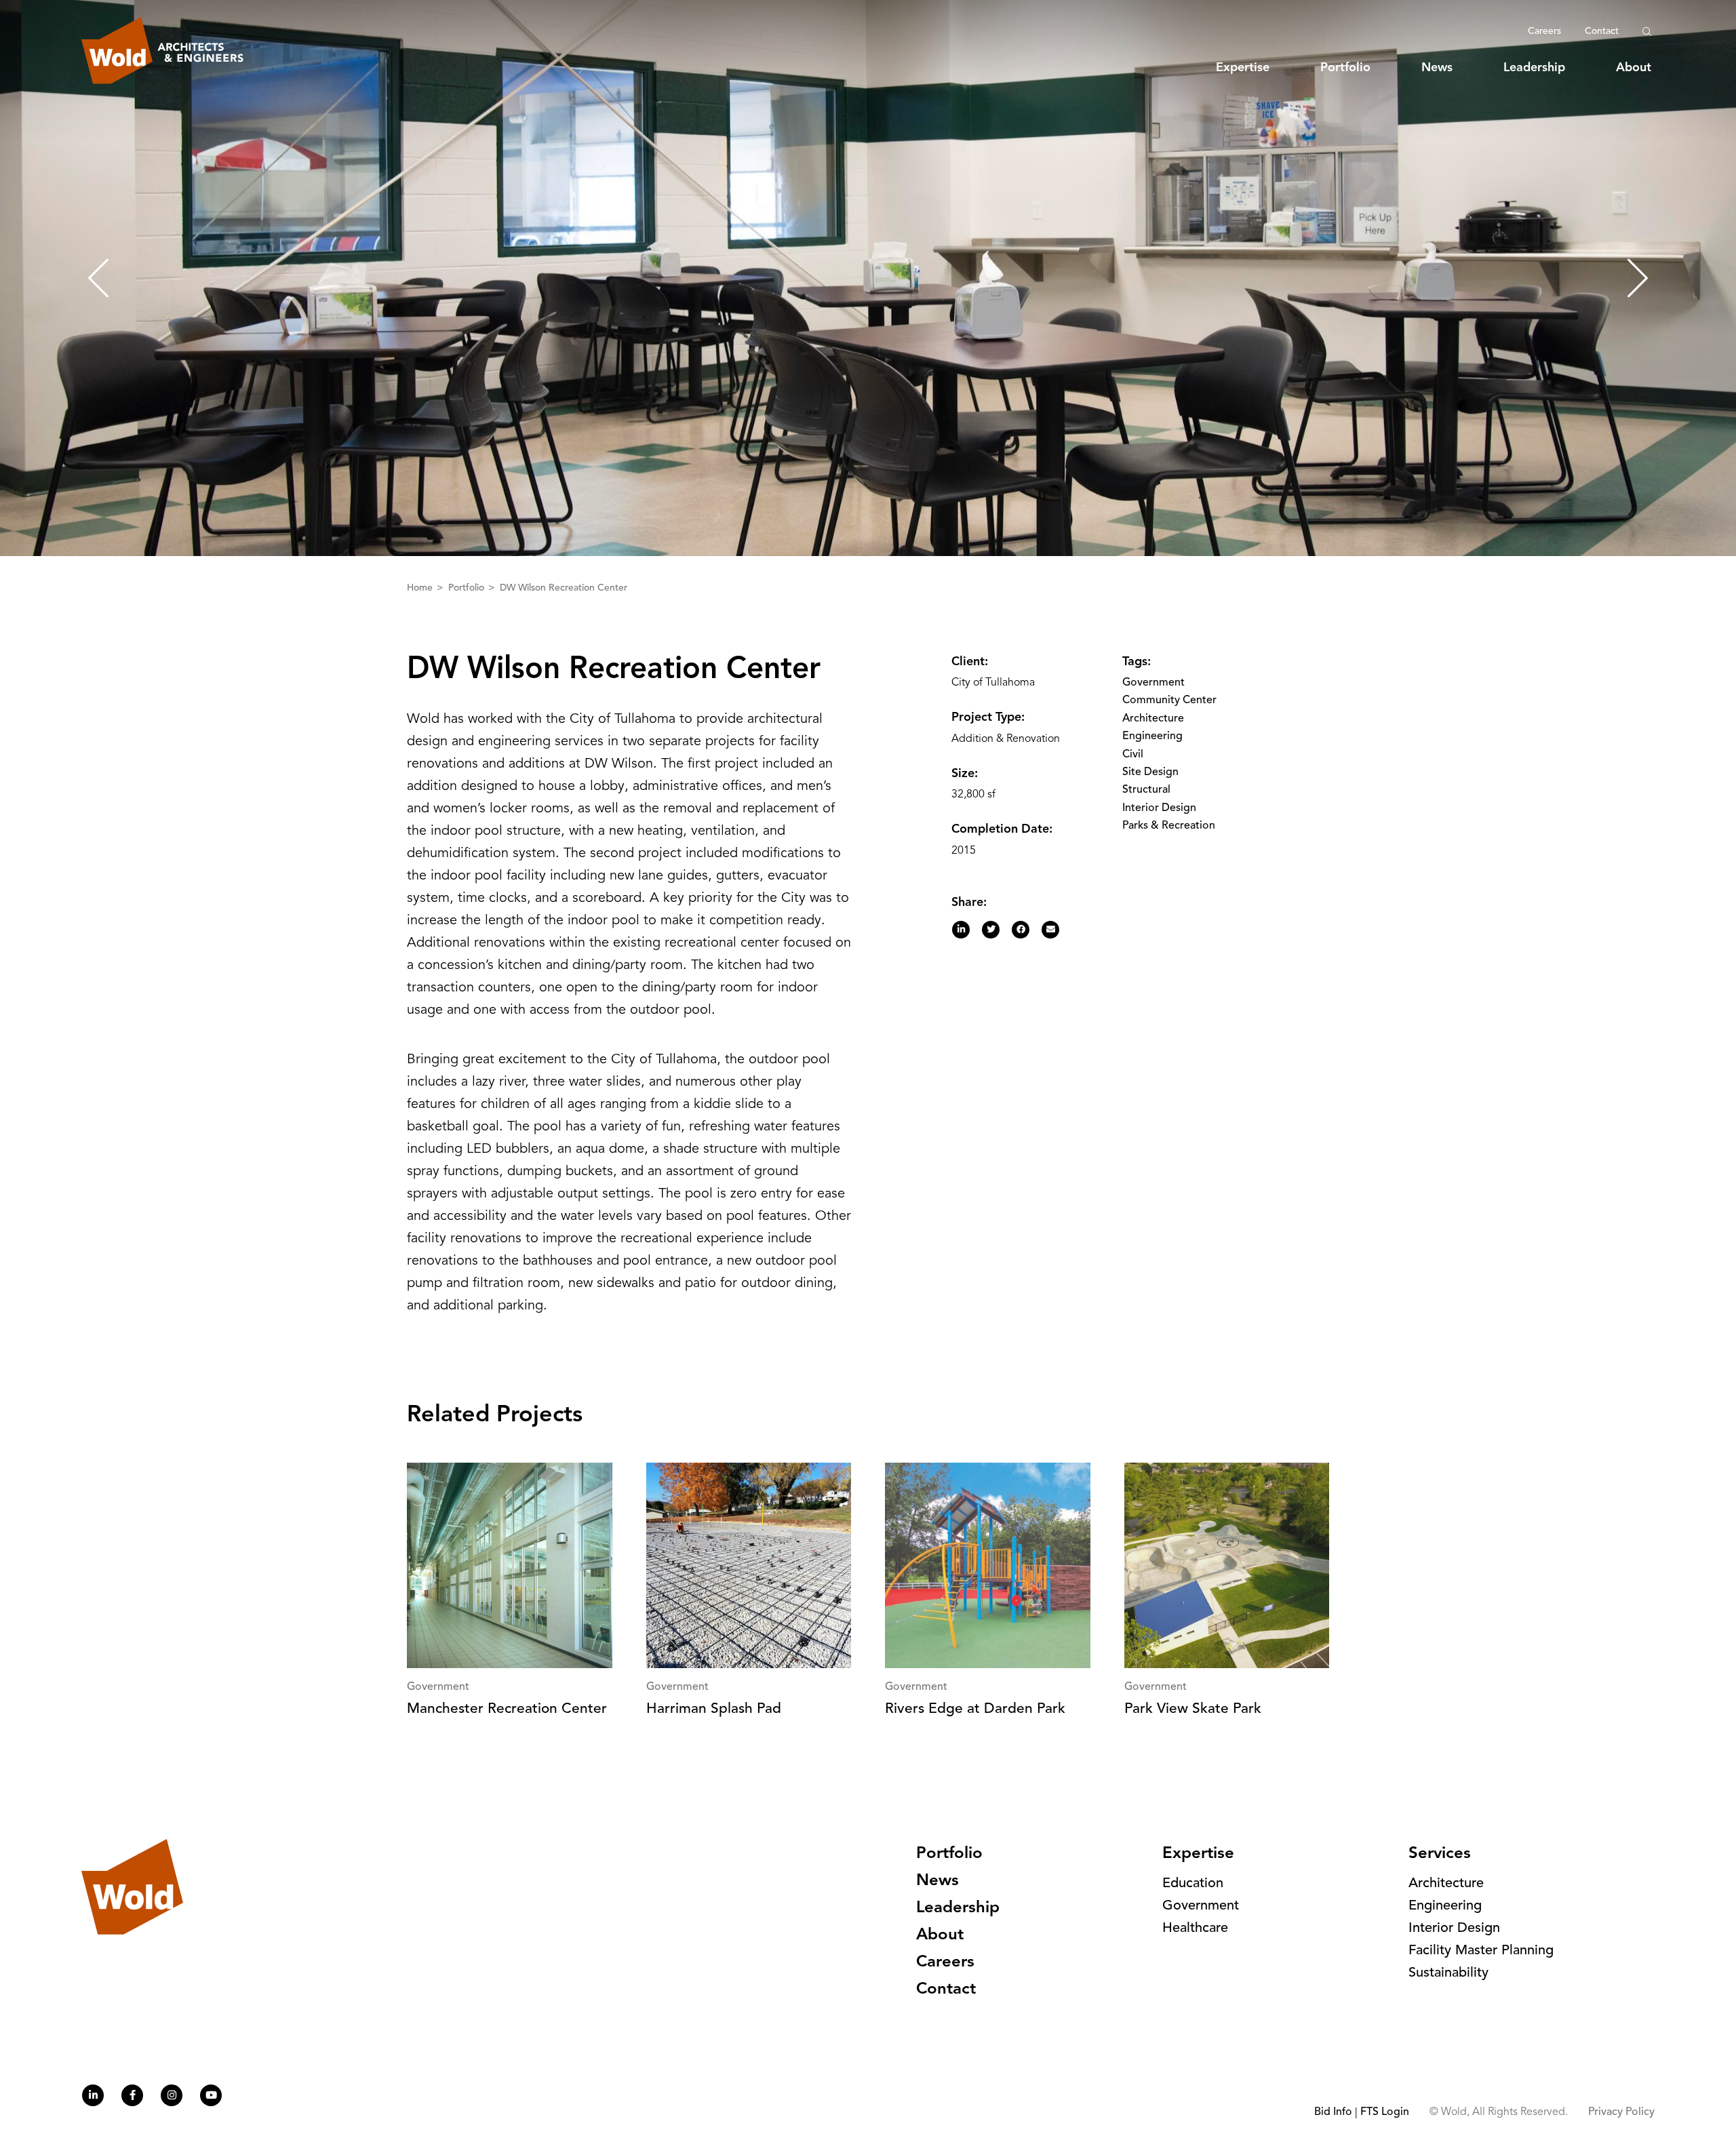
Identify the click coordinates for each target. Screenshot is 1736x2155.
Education (1193, 1884)
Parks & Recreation (1169, 826)
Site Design (1150, 772)
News (1437, 68)
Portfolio (1345, 68)
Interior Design (1159, 808)
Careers (1544, 31)
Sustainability (1448, 1973)
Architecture (1153, 719)
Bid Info (1333, 2112)
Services (1440, 1854)
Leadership (1534, 68)
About (1634, 68)
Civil (1133, 755)
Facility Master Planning (1481, 1951)
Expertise (1243, 68)
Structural (1146, 790)
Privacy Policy (1621, 2112)
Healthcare (1195, 1929)
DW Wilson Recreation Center (564, 588)
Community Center (1169, 700)
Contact (1602, 31)
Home (421, 588)
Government (1153, 683)
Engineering (1152, 736)
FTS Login (1385, 2112)
